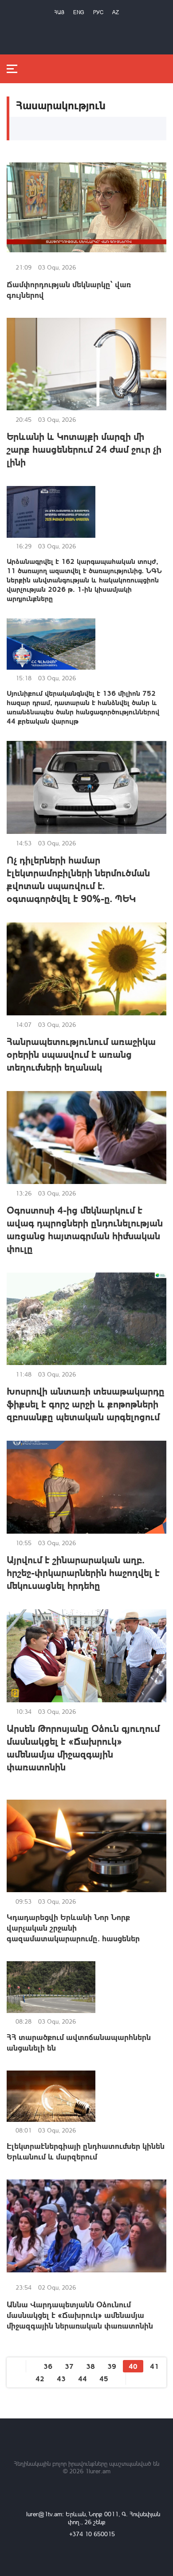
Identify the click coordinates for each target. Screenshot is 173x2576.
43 (61, 2378)
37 (69, 2366)
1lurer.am (98, 2471)
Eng (79, 12)
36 (48, 2366)
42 (40, 2378)
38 (90, 2366)
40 (133, 2366)
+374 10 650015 (92, 2534)
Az (116, 12)
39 (112, 2366)
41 (154, 2366)
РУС (98, 12)
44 (83, 2378)
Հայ (59, 12)
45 (104, 2378)
